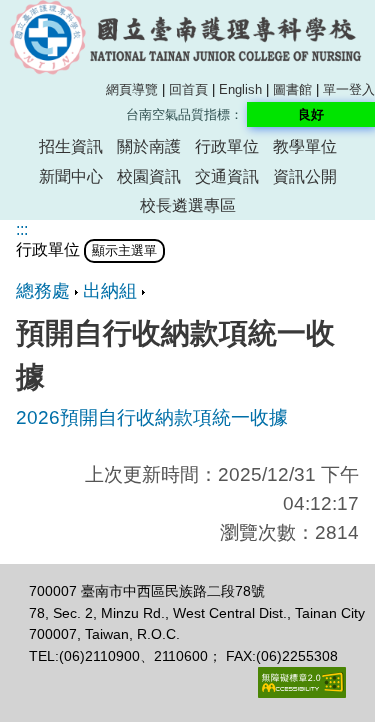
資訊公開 (305, 176)
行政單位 (227, 146)
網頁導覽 (132, 89)
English (240, 89)
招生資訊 (71, 146)
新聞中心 (71, 176)
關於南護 (149, 146)
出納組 (110, 291)
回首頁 (188, 89)
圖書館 (292, 89)
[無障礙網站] (302, 693)
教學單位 (305, 146)
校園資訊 (149, 176)
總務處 (43, 291)
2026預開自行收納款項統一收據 (152, 417)
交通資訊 (227, 176)
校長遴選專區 (188, 205)
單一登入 (349, 89)
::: (22, 229)
